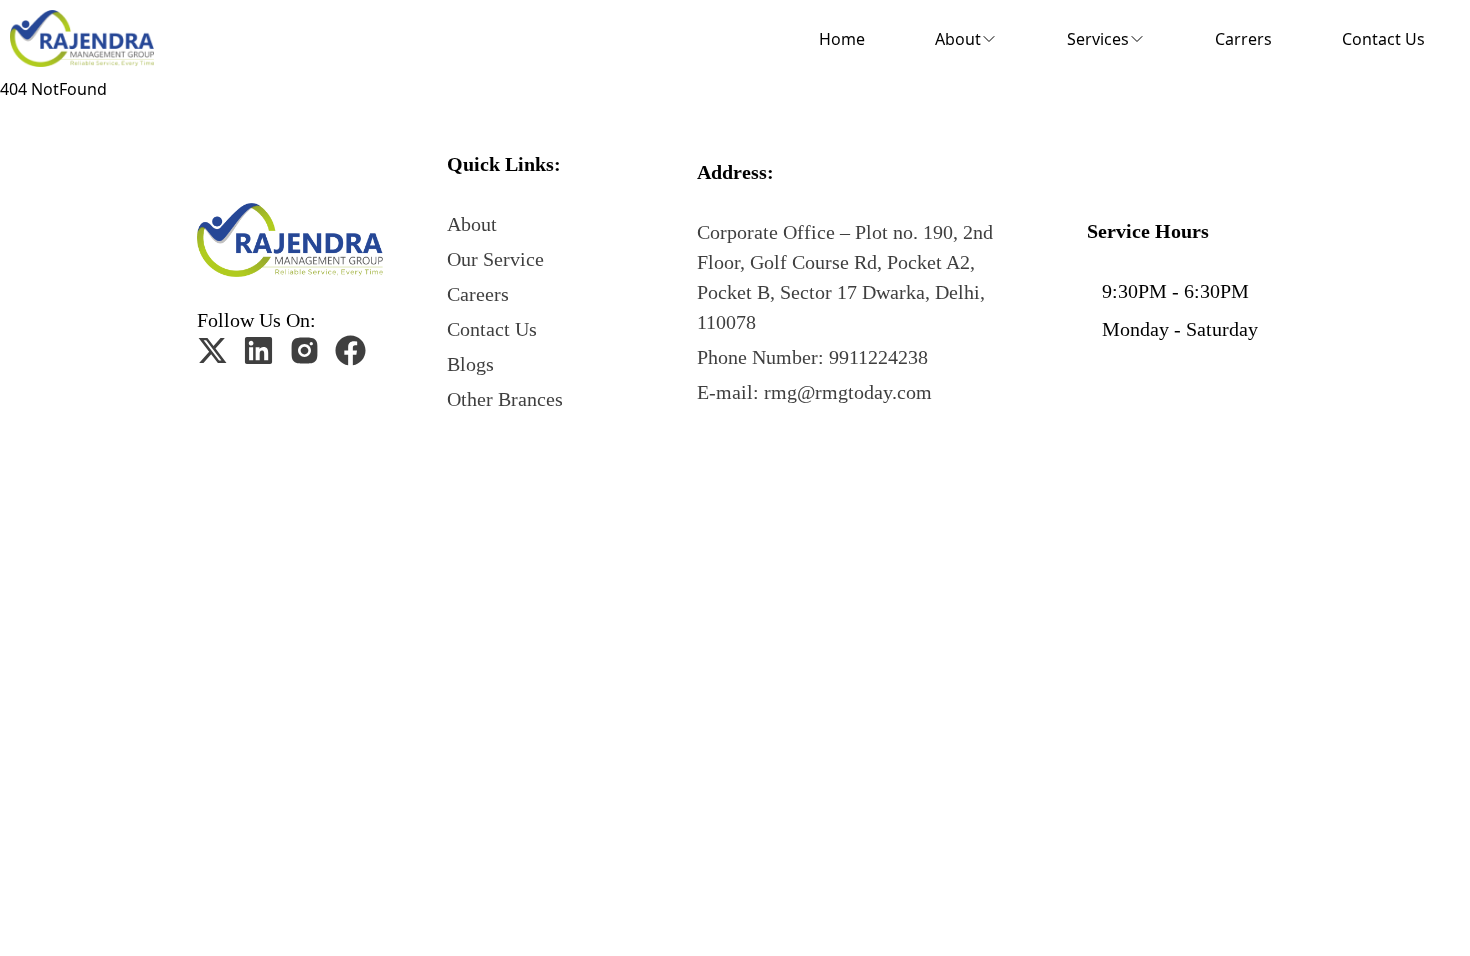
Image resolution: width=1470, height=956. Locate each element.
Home (842, 39)
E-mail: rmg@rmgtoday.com (814, 392)
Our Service (495, 259)
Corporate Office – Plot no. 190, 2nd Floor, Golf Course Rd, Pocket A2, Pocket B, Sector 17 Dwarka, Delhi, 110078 (845, 277)
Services (1098, 39)
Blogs (470, 364)
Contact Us (1383, 39)
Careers (478, 294)
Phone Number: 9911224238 (812, 357)
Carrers (1243, 39)
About (472, 224)
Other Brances (505, 399)
